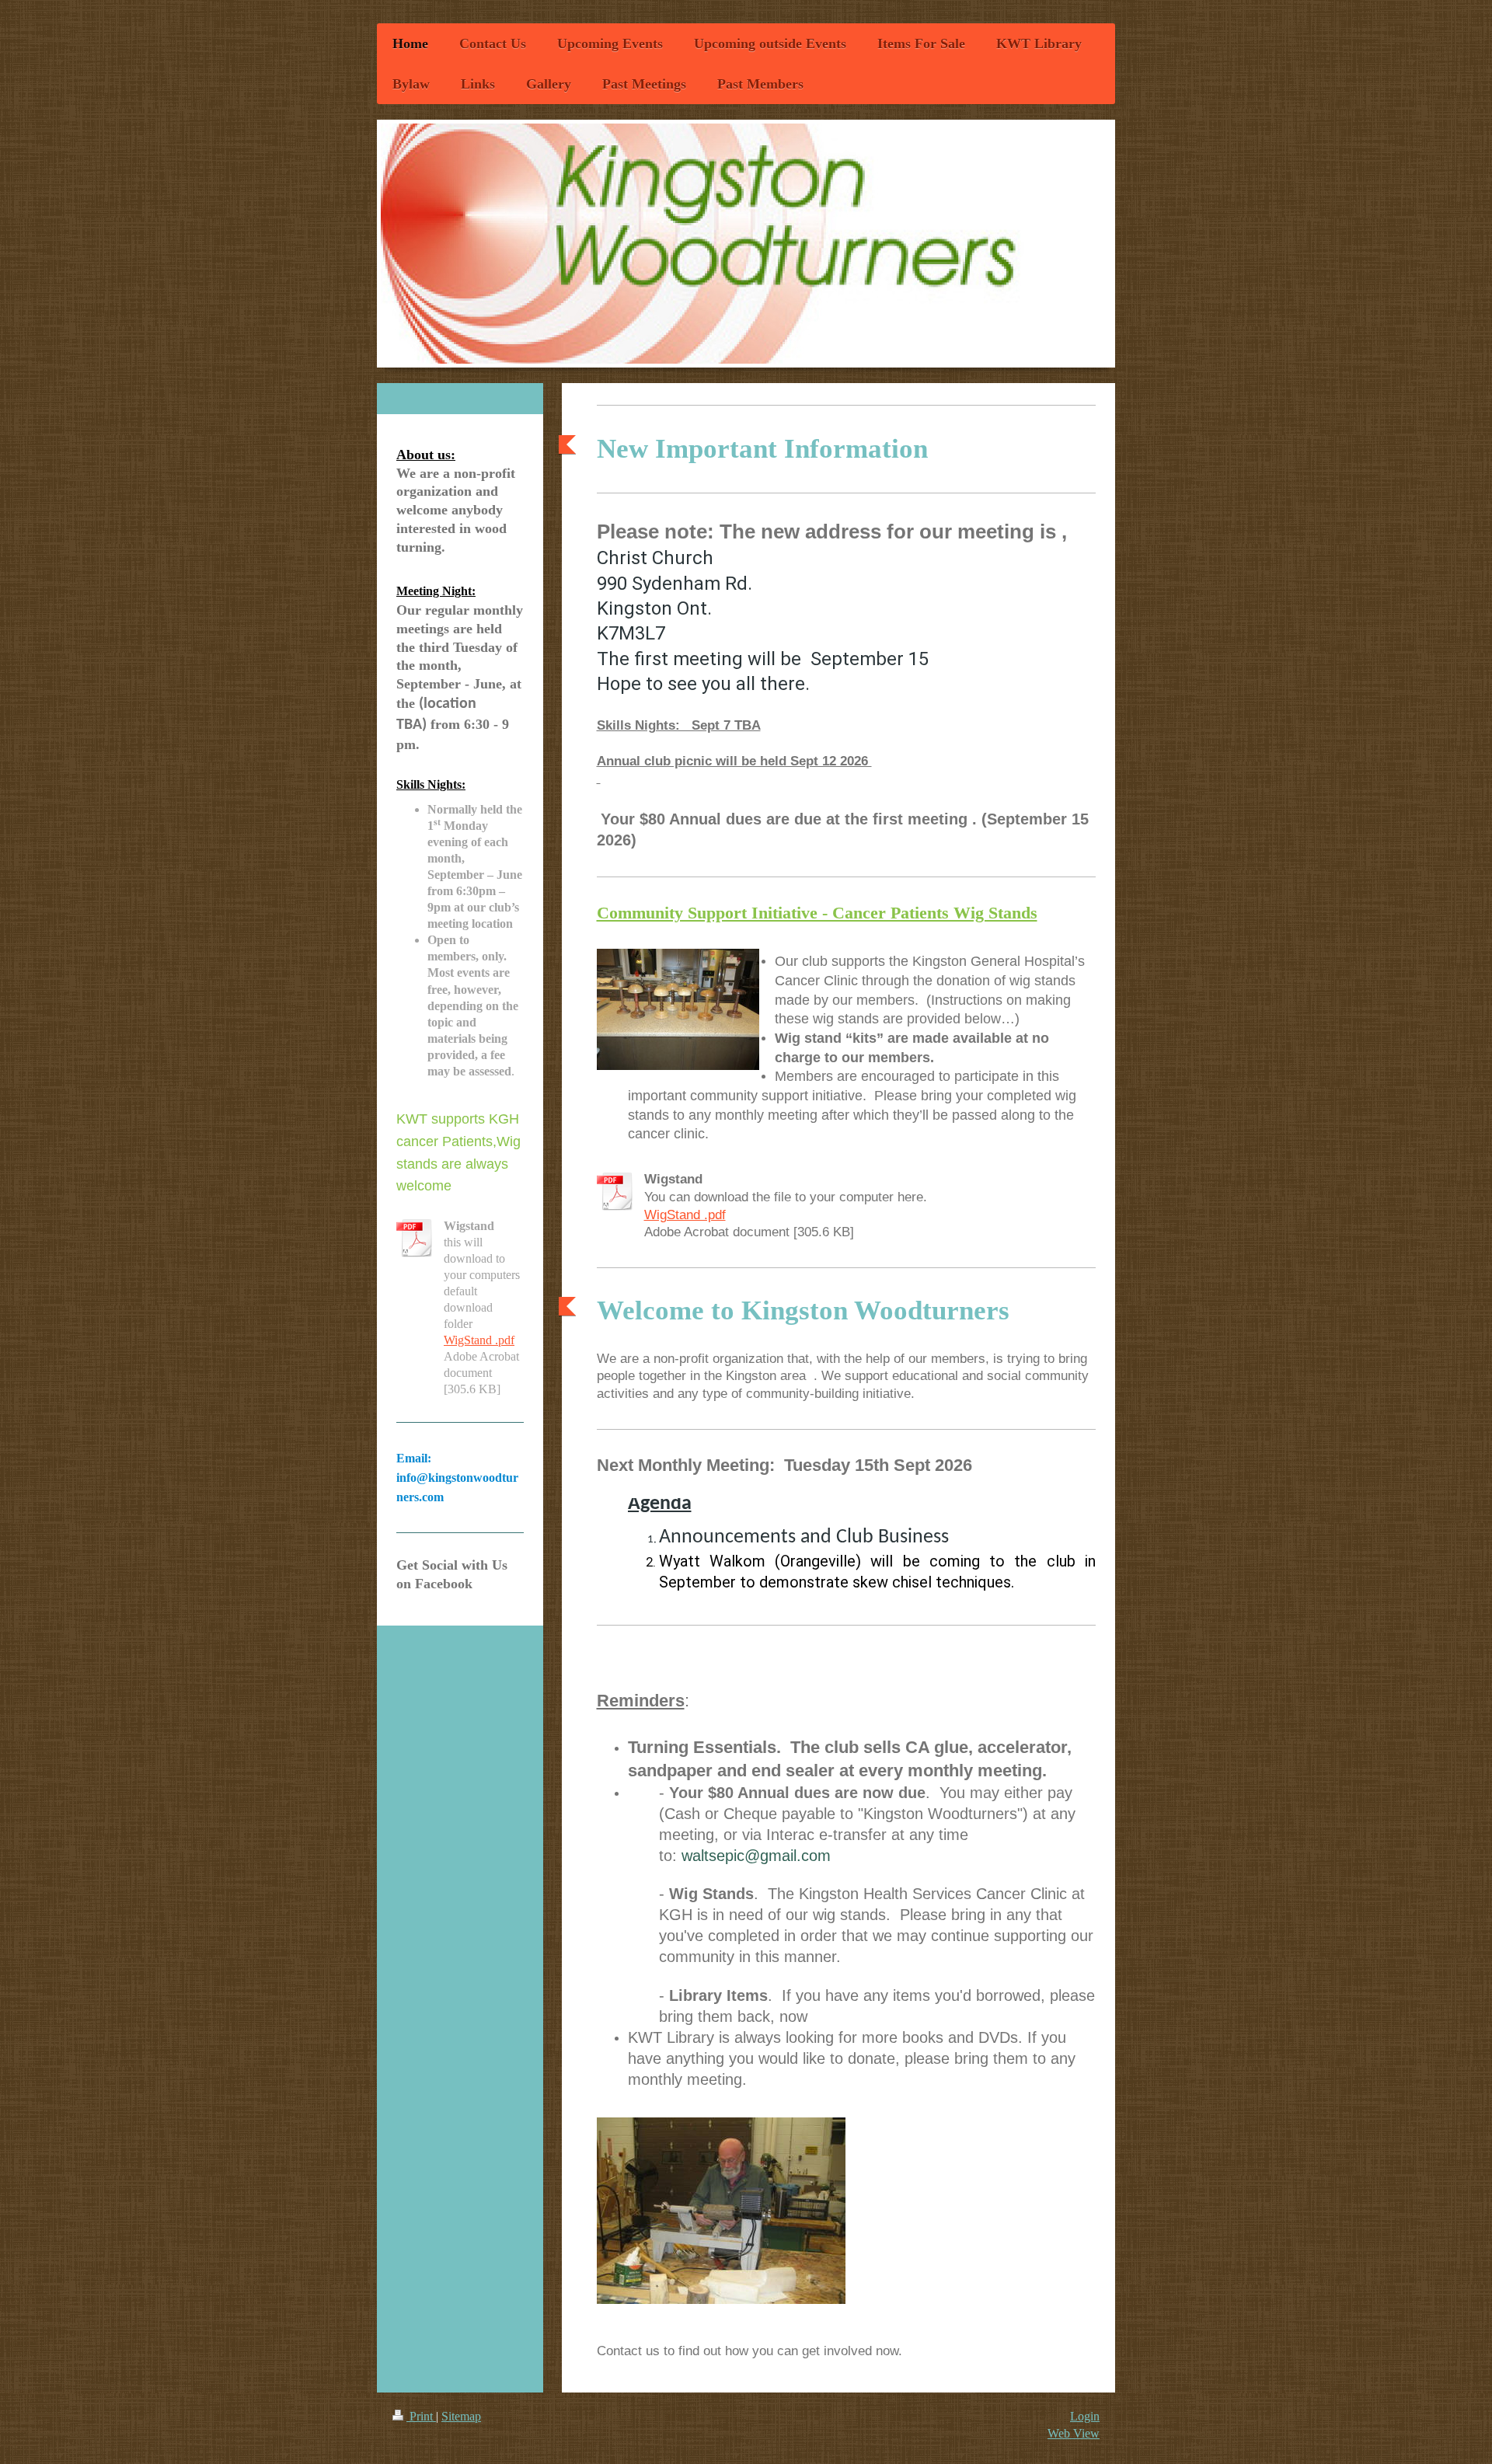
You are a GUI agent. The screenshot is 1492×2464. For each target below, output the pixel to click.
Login (1085, 2416)
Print (421, 2416)
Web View (1074, 2433)
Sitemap (461, 2416)
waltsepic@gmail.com (756, 1856)
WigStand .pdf (685, 1215)
